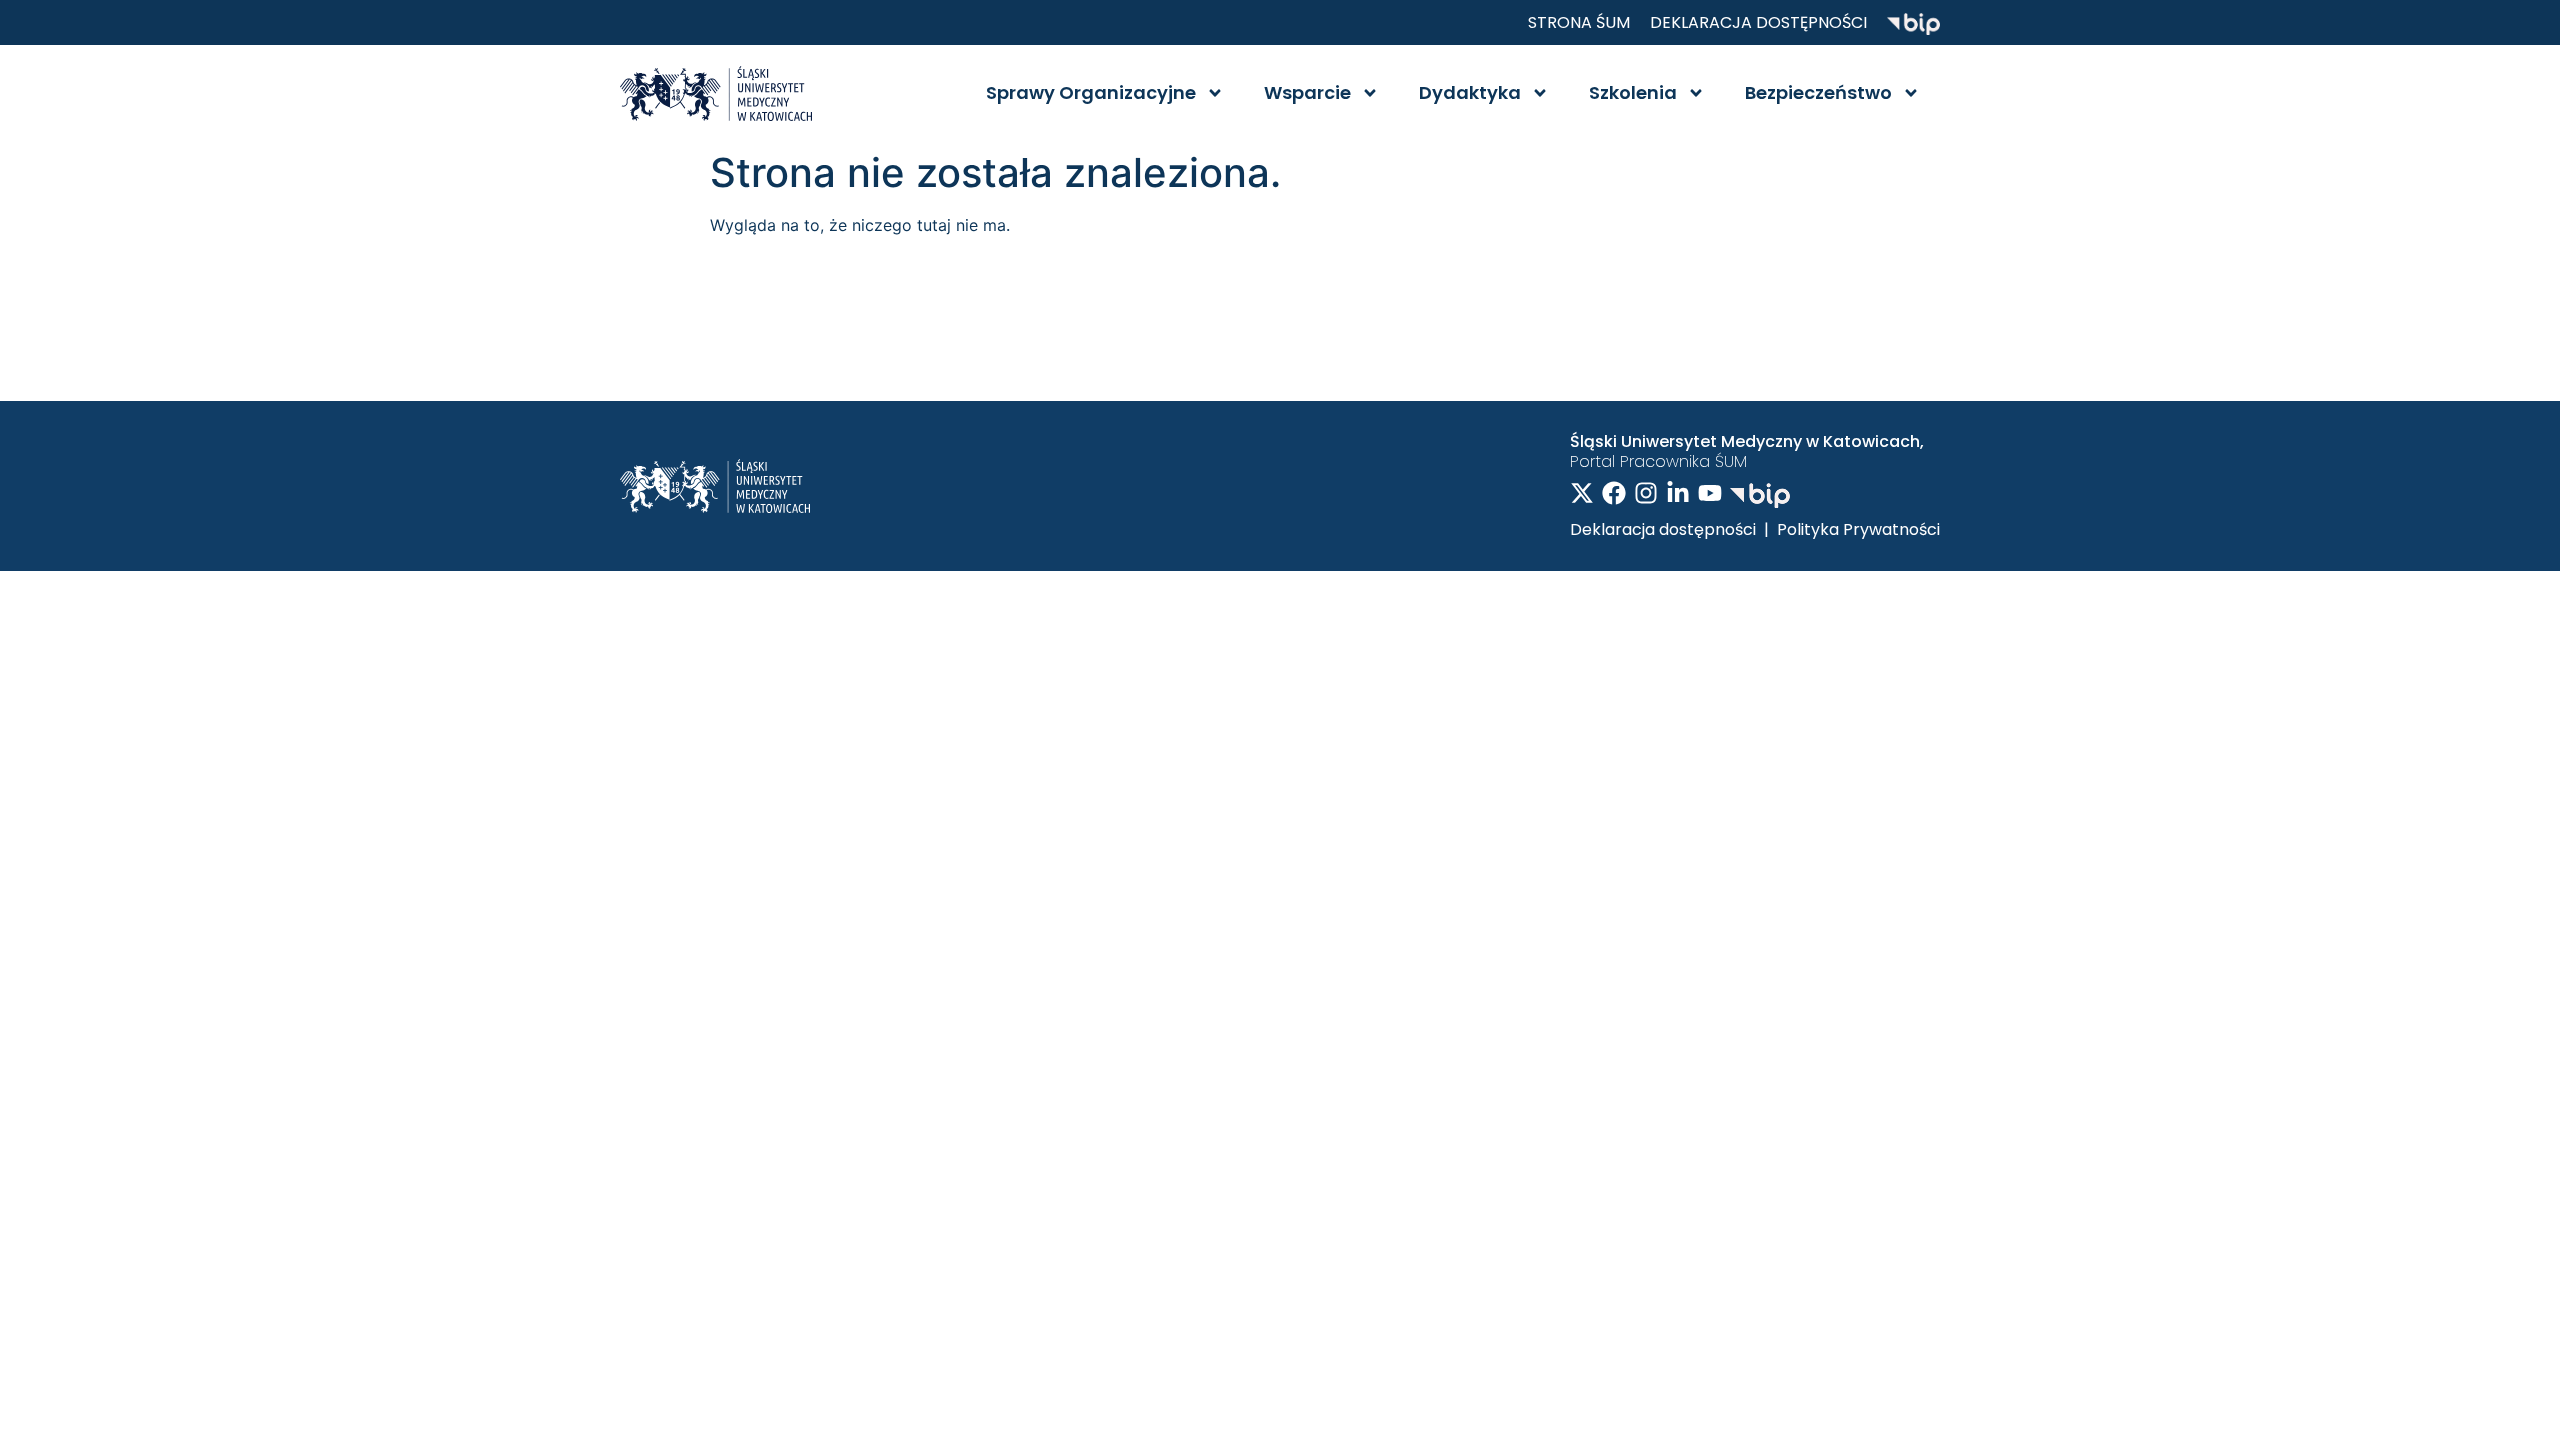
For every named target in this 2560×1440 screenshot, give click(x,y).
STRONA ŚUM (1579, 22)
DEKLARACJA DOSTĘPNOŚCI (1758, 22)
